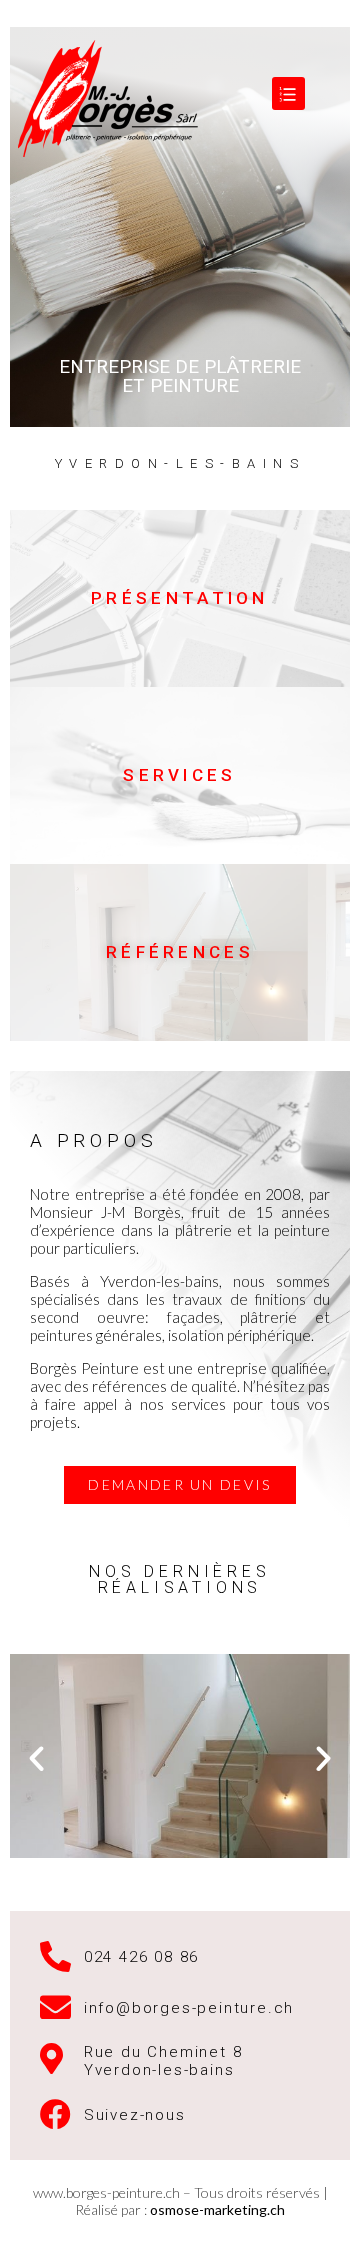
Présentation (180, 598)
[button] (179, 1485)
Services (179, 775)
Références (180, 952)
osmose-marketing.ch (217, 2209)
